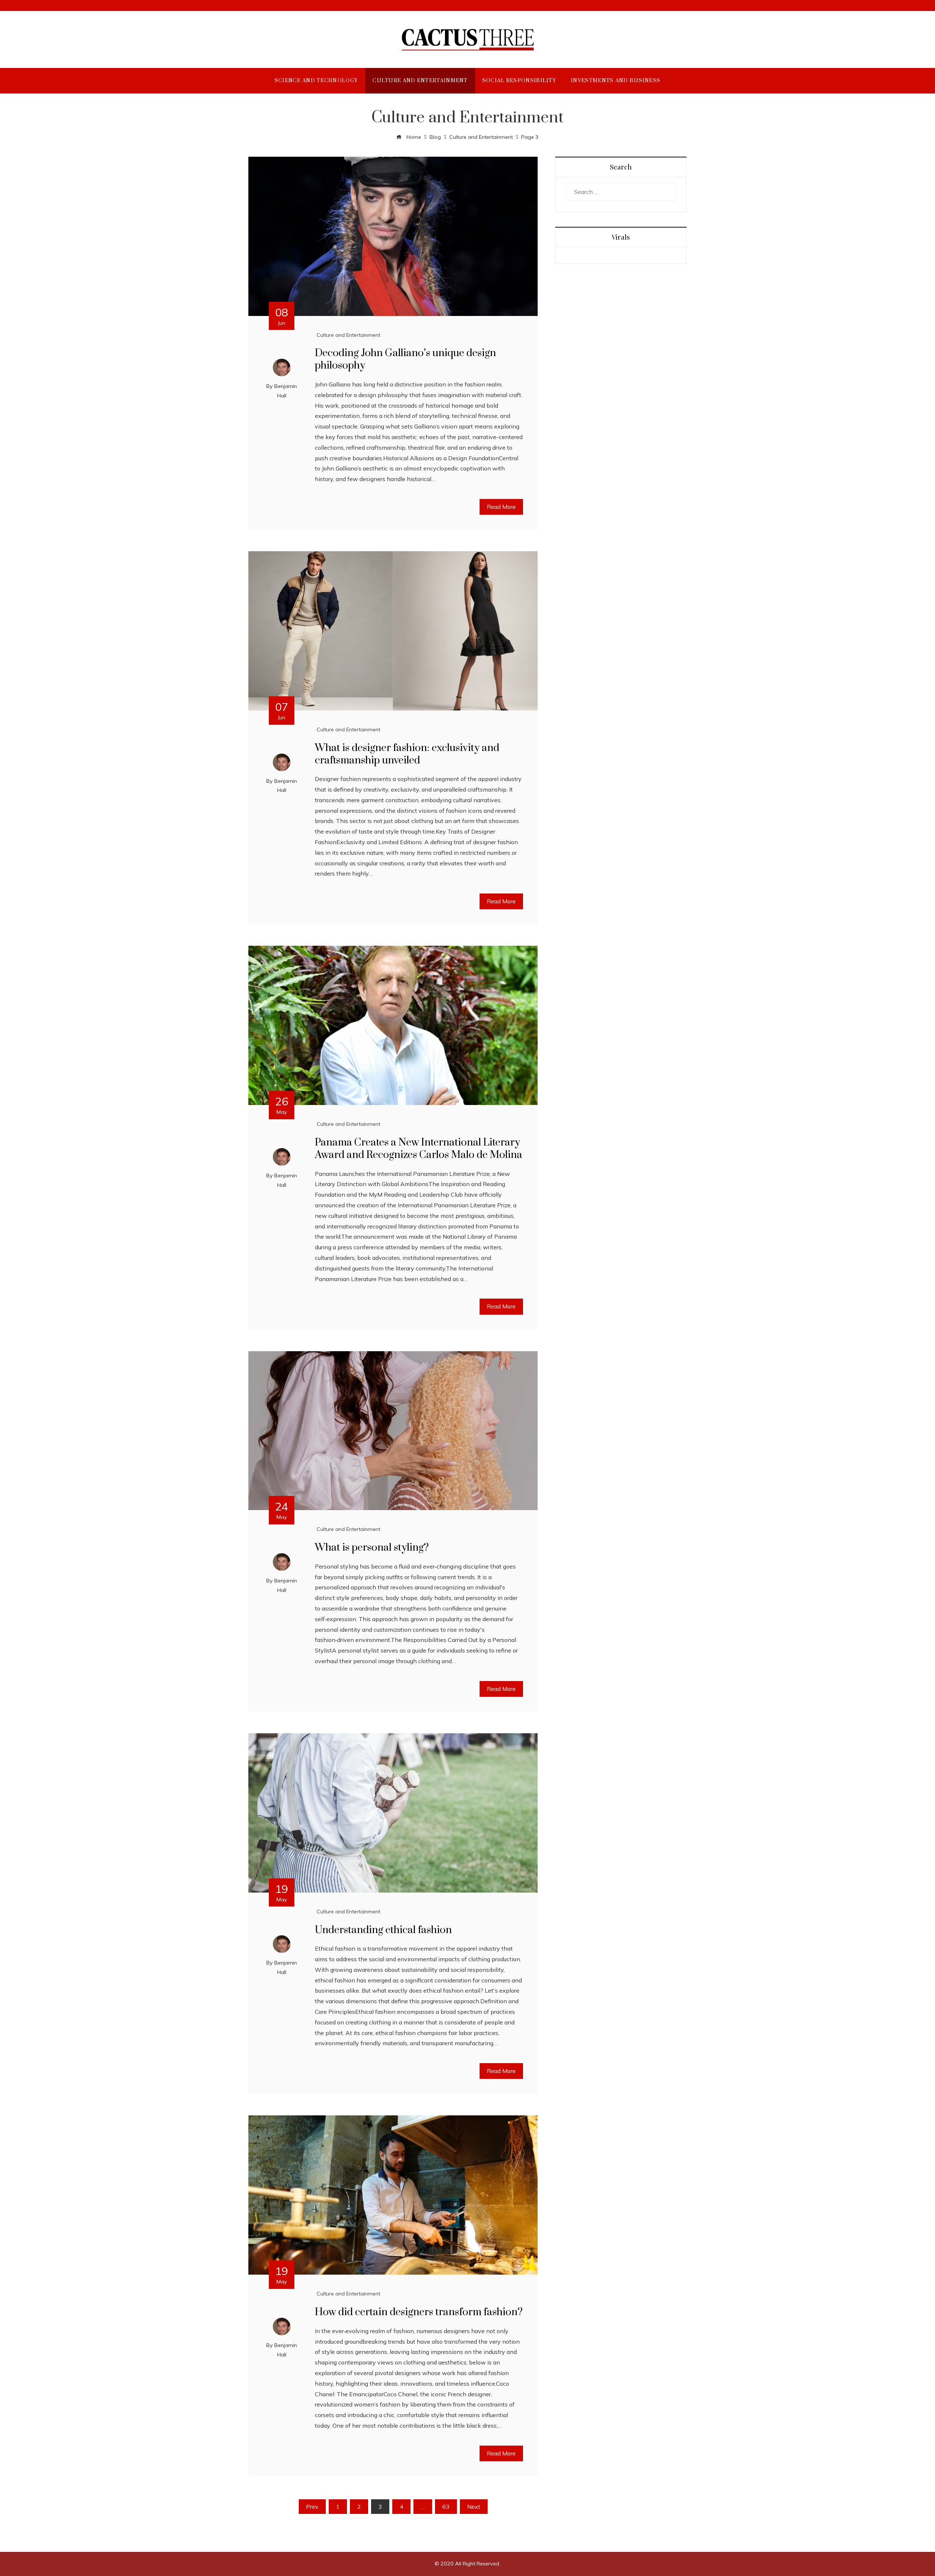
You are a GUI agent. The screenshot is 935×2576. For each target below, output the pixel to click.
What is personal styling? (372, 1548)
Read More (501, 507)
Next (474, 2507)
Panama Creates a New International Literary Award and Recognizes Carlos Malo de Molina (419, 1149)
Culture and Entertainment (348, 335)
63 (446, 2507)
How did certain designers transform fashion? (419, 2312)
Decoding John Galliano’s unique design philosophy (405, 359)
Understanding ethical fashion (383, 1930)
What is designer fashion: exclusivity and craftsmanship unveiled (407, 754)
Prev (312, 2507)
